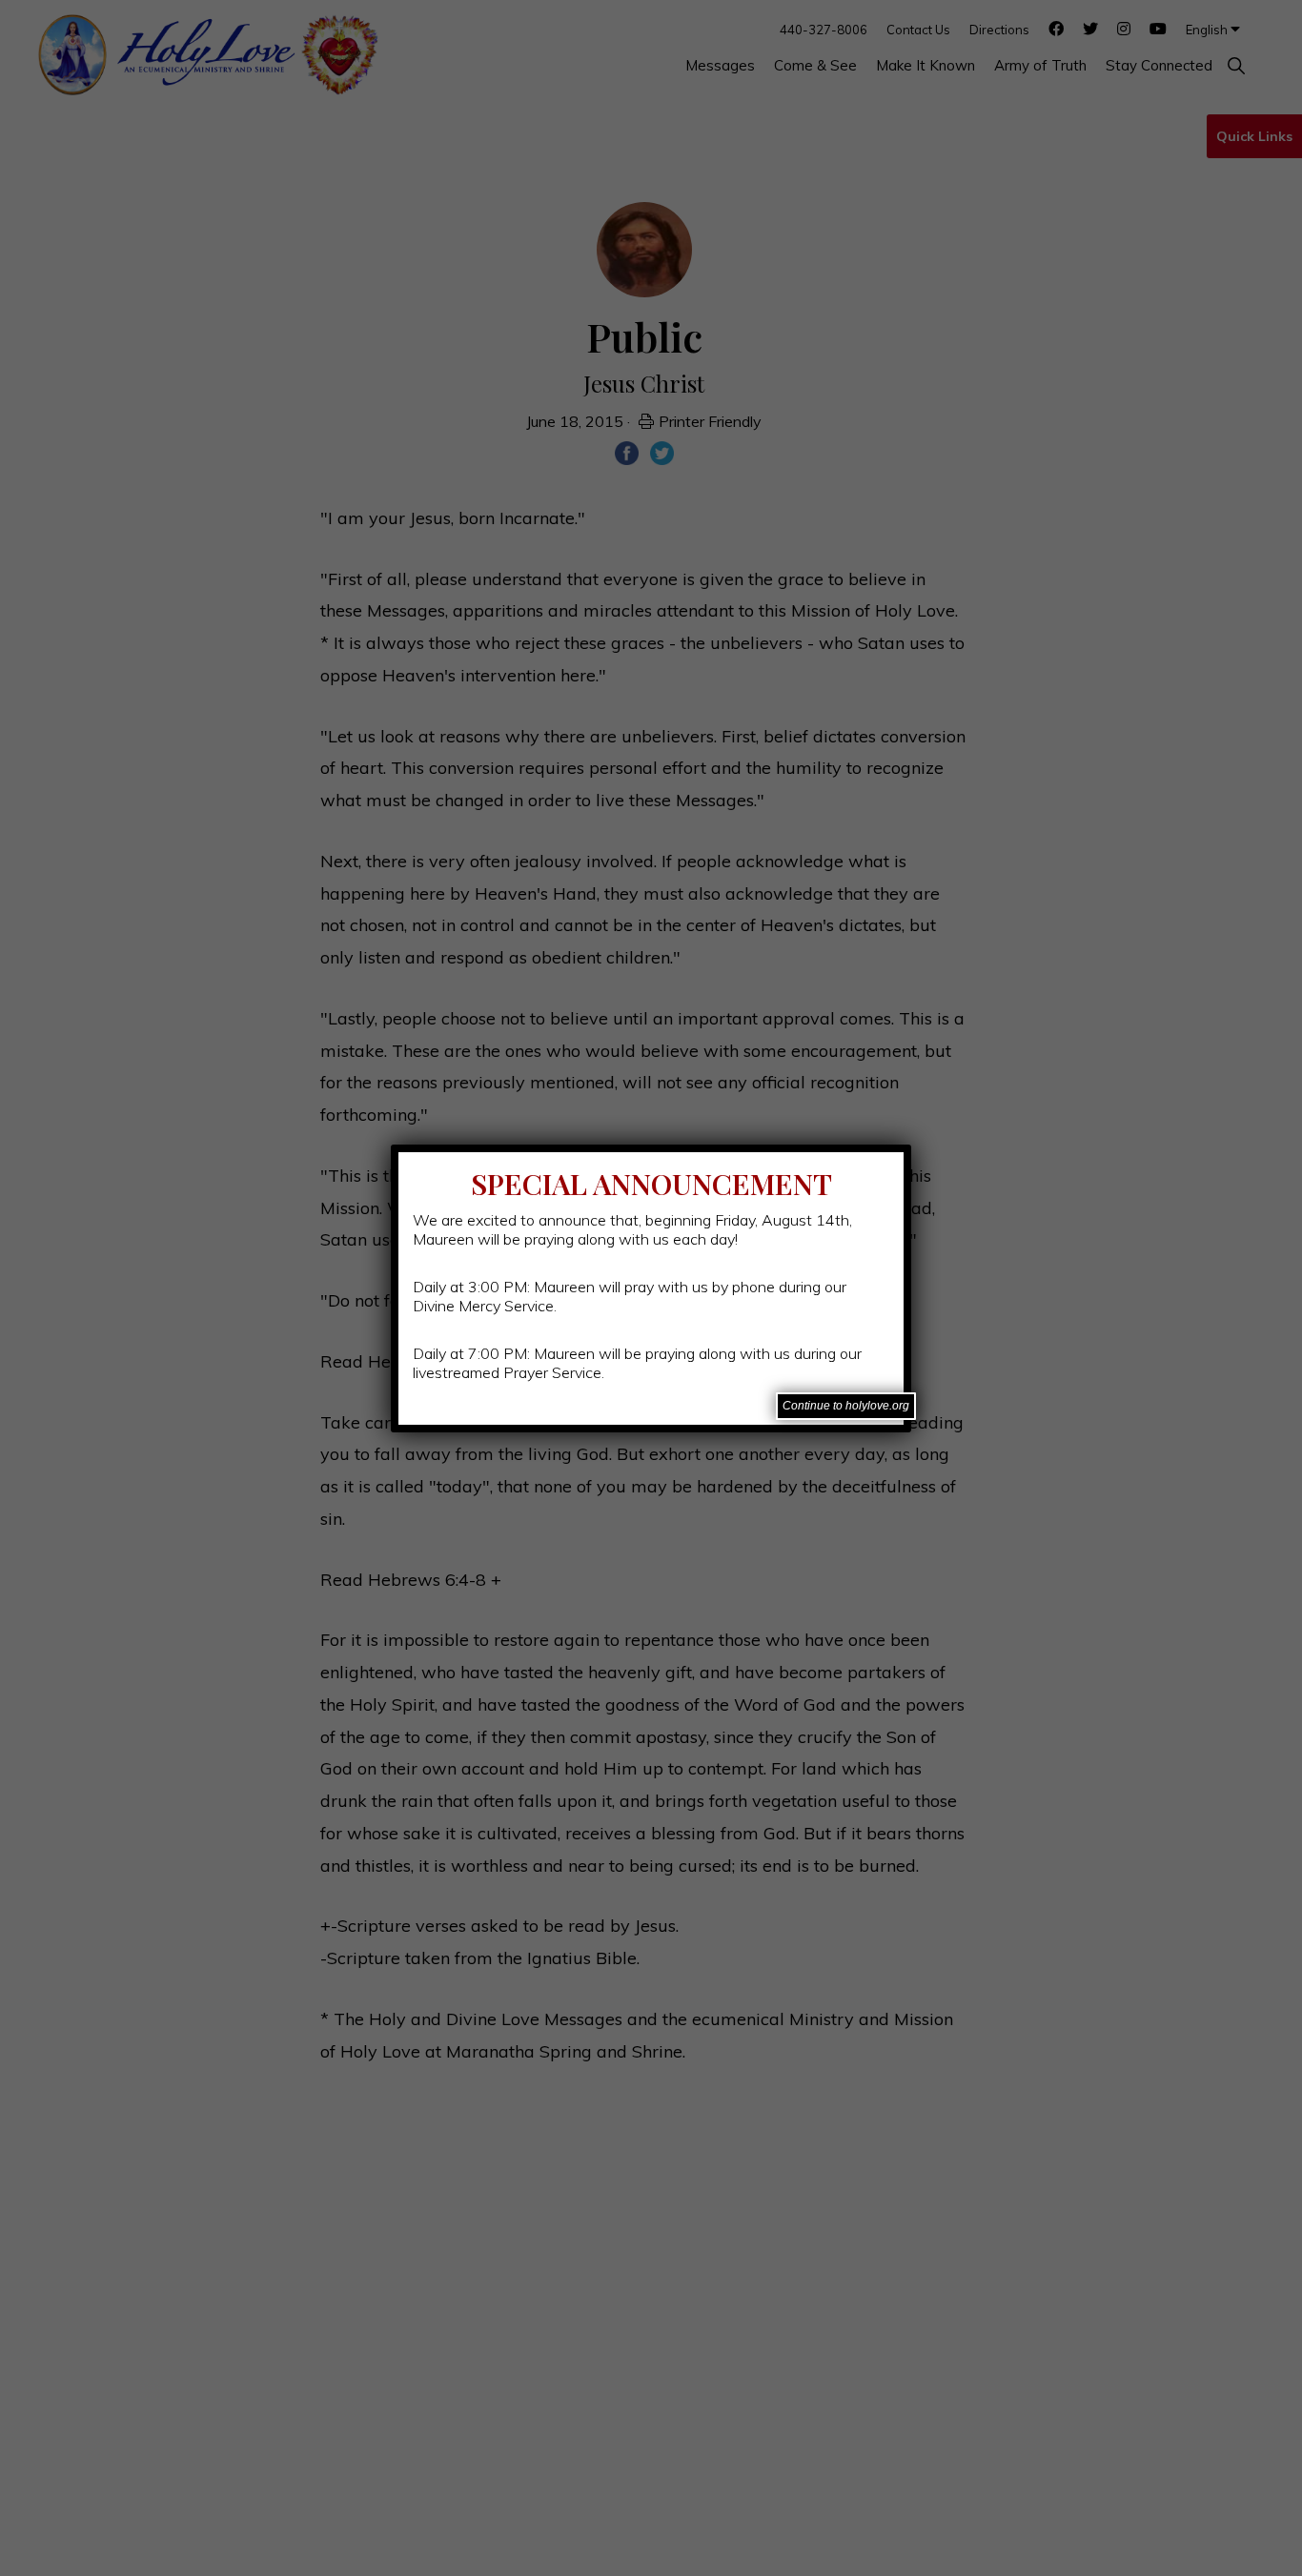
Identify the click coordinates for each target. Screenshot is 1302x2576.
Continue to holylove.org (846, 1406)
